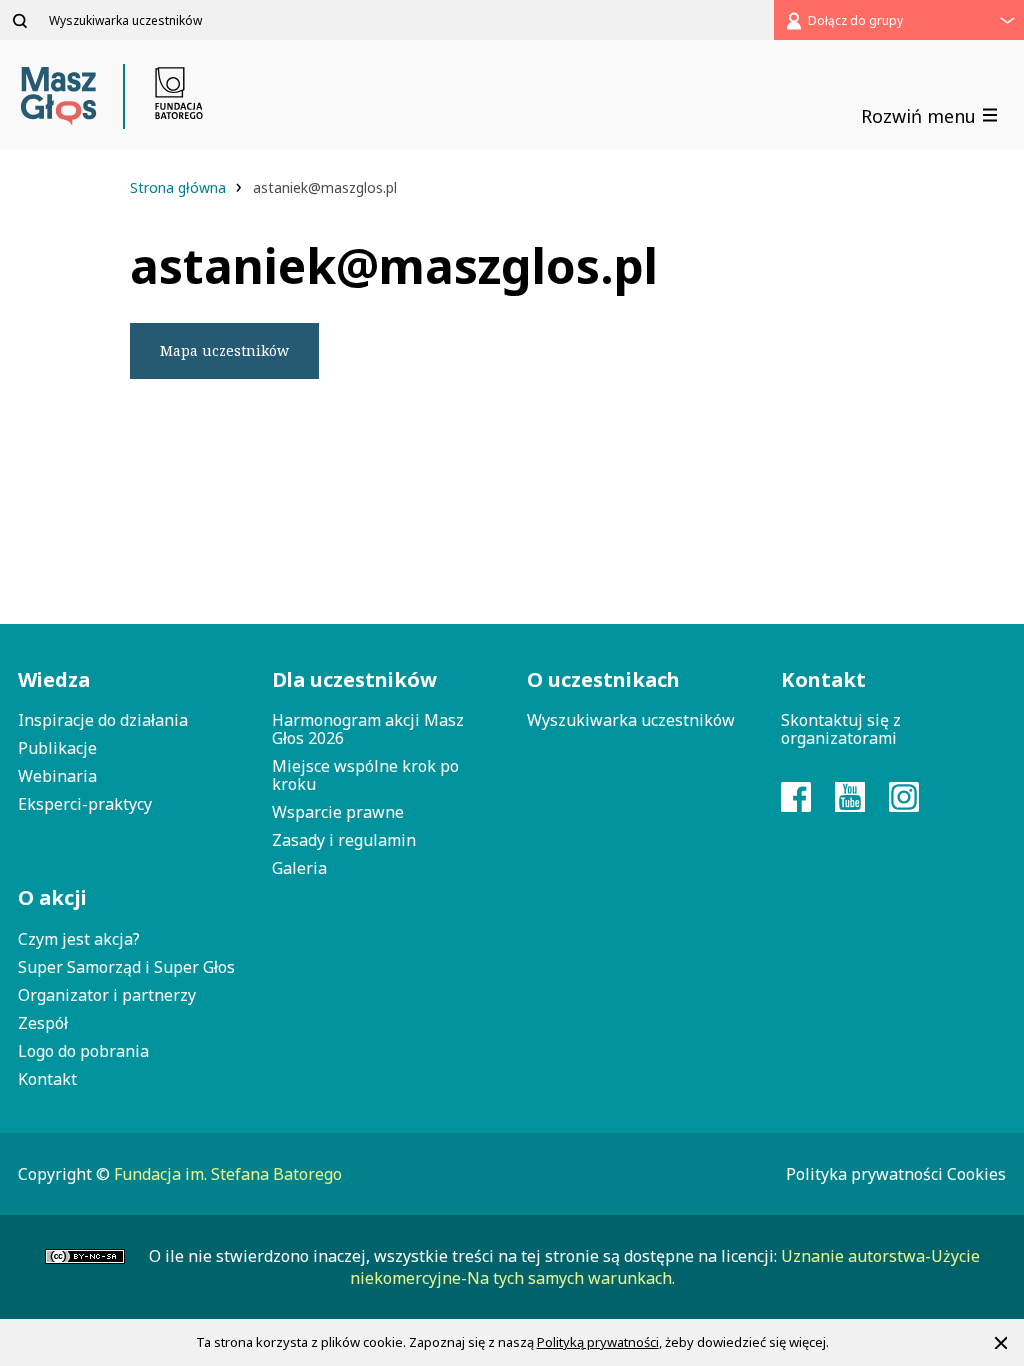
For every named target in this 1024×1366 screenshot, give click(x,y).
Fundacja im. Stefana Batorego (228, 1174)
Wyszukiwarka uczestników (631, 720)
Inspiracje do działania (103, 720)
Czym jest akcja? (79, 939)
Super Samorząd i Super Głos (126, 967)
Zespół (43, 1023)
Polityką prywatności (598, 1342)
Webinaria (57, 776)
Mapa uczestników (224, 350)
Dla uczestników (354, 679)
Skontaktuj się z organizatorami (841, 729)
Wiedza (54, 679)
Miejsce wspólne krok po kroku (365, 775)
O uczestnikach (603, 679)
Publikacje (57, 748)
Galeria (299, 868)
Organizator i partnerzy (107, 995)
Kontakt (47, 1079)
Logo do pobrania (83, 1051)
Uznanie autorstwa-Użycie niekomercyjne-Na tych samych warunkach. (665, 1267)
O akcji (52, 897)
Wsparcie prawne (338, 812)
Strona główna (180, 187)
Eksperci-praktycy (85, 804)
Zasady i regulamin (344, 840)
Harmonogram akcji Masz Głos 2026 (368, 729)
